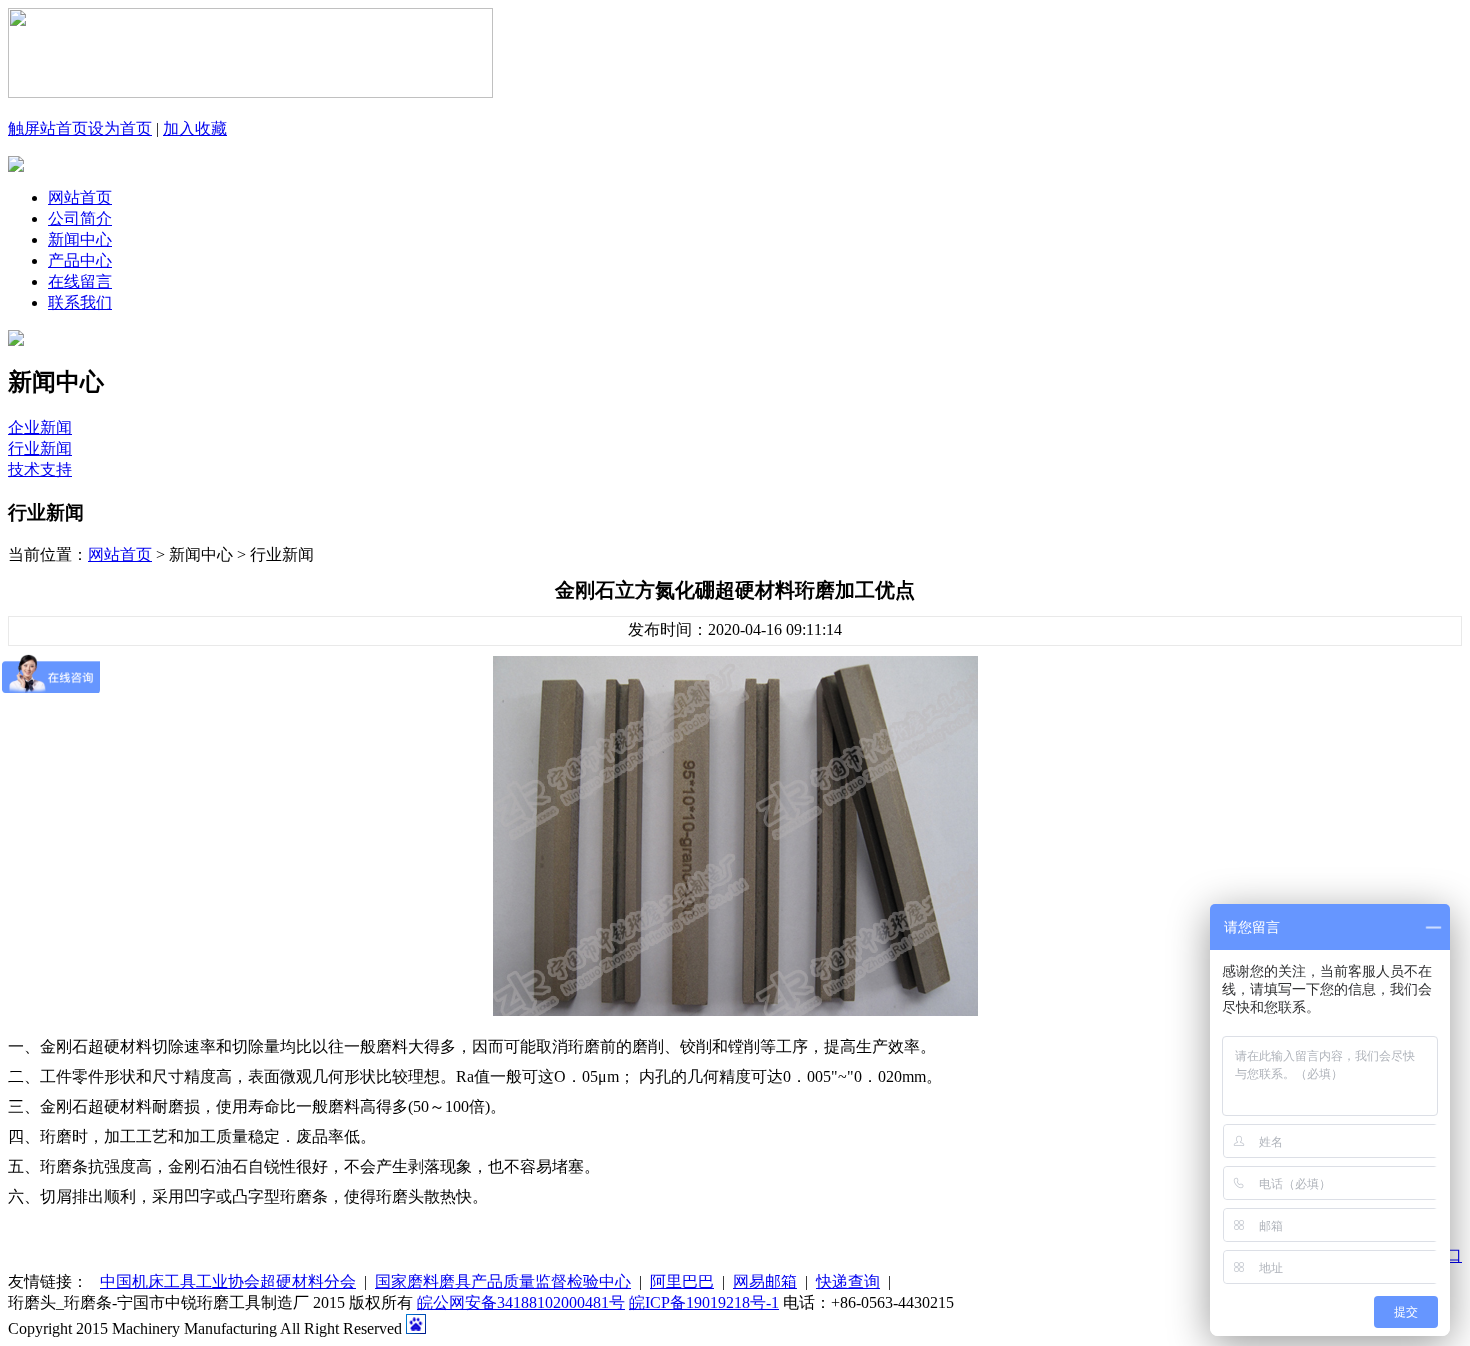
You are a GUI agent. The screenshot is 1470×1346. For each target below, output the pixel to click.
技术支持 (40, 469)
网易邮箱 (765, 1281)
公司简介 (80, 218)
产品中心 (80, 260)
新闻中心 (80, 239)
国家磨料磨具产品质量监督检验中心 (503, 1281)
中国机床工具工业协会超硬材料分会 (228, 1281)
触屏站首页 (48, 128)
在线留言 (80, 281)
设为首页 (120, 128)
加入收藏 (195, 128)
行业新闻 (40, 448)
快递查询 (848, 1281)
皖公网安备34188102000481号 (521, 1302)
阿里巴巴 (682, 1281)
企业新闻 (40, 427)
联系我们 (80, 302)
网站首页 (80, 197)
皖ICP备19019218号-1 (704, 1302)
